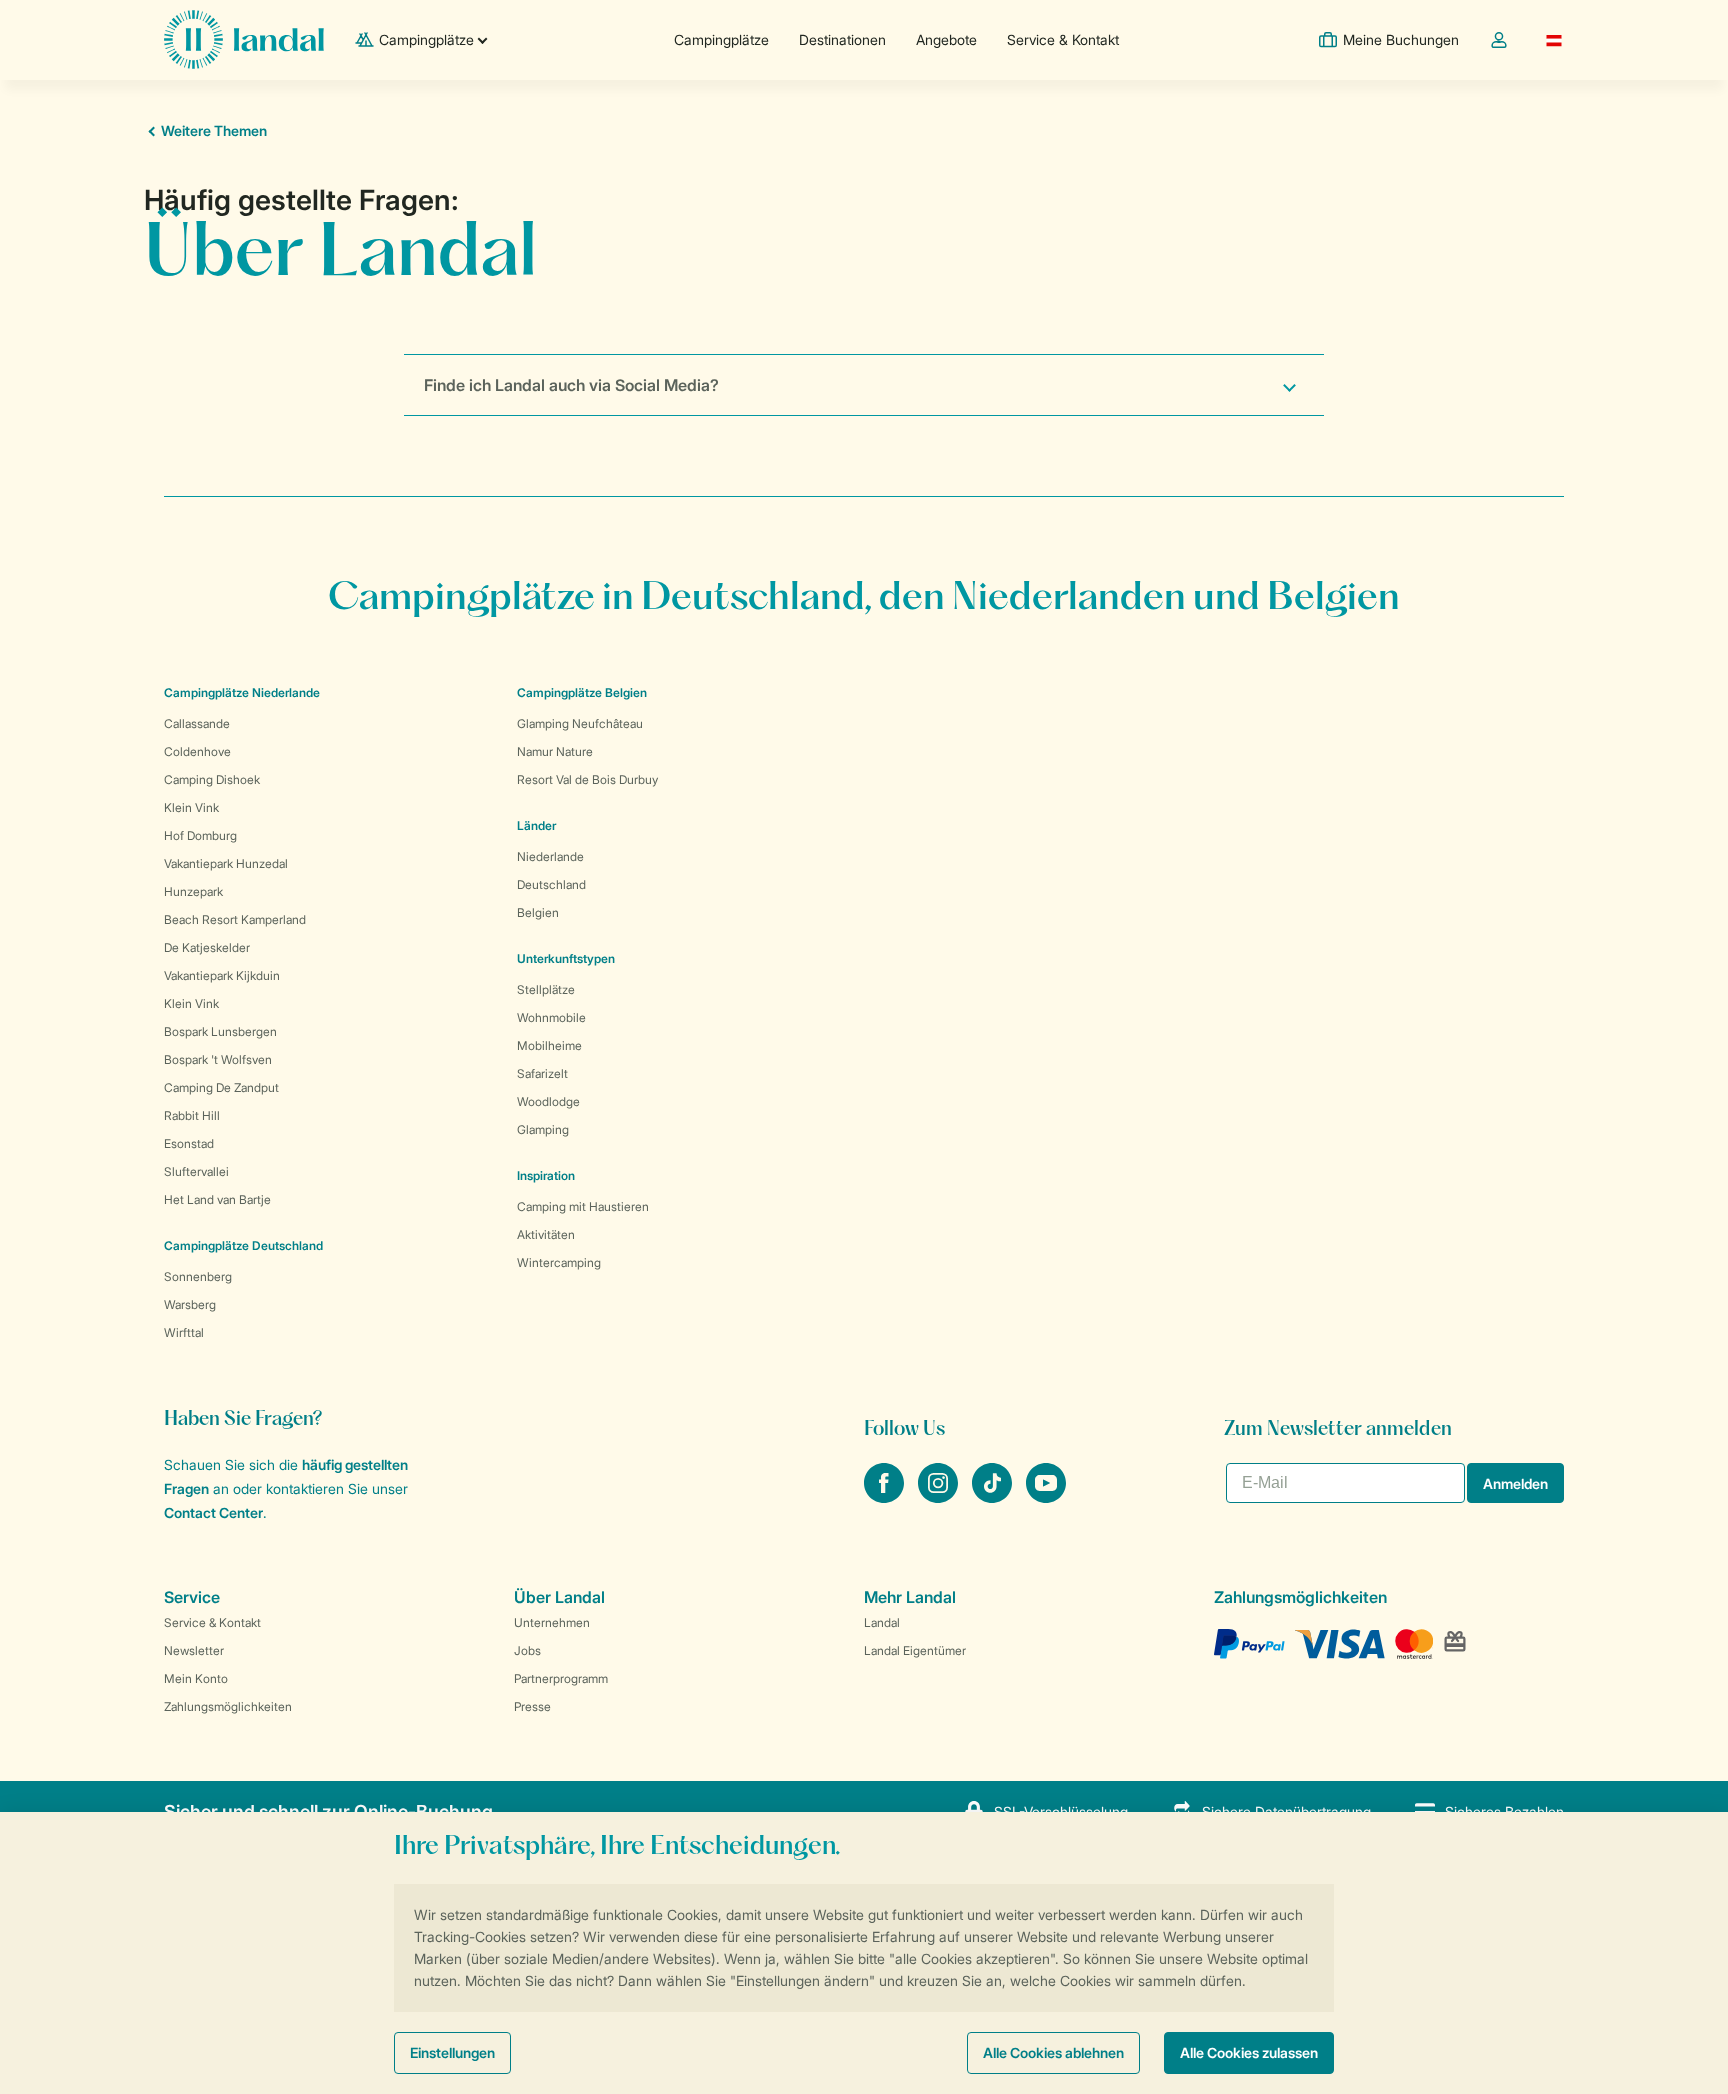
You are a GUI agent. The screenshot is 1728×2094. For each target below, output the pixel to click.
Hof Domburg (200, 835)
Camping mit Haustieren (583, 1206)
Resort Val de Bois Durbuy (587, 779)
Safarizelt (542, 1073)
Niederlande (550, 856)
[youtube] (1046, 1497)
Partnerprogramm (561, 1678)
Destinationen (842, 39)
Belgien (538, 912)
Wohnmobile (551, 1017)
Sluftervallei (196, 1171)
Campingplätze (721, 39)
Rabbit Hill (192, 1115)
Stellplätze (546, 989)
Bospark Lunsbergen (220, 1031)
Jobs (527, 1650)
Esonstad (189, 1143)
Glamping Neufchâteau (580, 723)
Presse (532, 1706)
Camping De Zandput (221, 1087)
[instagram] (940, 1497)
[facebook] (886, 1497)
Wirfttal (184, 1332)
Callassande (197, 723)
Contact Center (213, 1512)
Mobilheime (549, 1045)
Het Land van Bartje (217, 1199)
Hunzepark (193, 891)
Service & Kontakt (1063, 39)
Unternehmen (552, 1622)
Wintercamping (559, 1262)
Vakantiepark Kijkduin (222, 975)
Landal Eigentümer (915, 1650)
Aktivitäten (546, 1234)
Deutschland (551, 884)
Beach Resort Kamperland (235, 919)
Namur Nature (555, 751)
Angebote (946, 39)
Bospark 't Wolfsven (218, 1059)
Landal (882, 1622)
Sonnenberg (198, 1276)
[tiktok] (994, 1497)
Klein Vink (191, 807)
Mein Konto (196, 1678)
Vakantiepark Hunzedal (226, 863)
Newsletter (194, 1650)
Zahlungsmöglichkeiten (228, 1706)
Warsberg (190, 1304)
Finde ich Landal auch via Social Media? (571, 385)
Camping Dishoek (212, 779)
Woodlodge (548, 1101)
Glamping (543, 1129)
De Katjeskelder (207, 947)
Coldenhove (197, 751)
